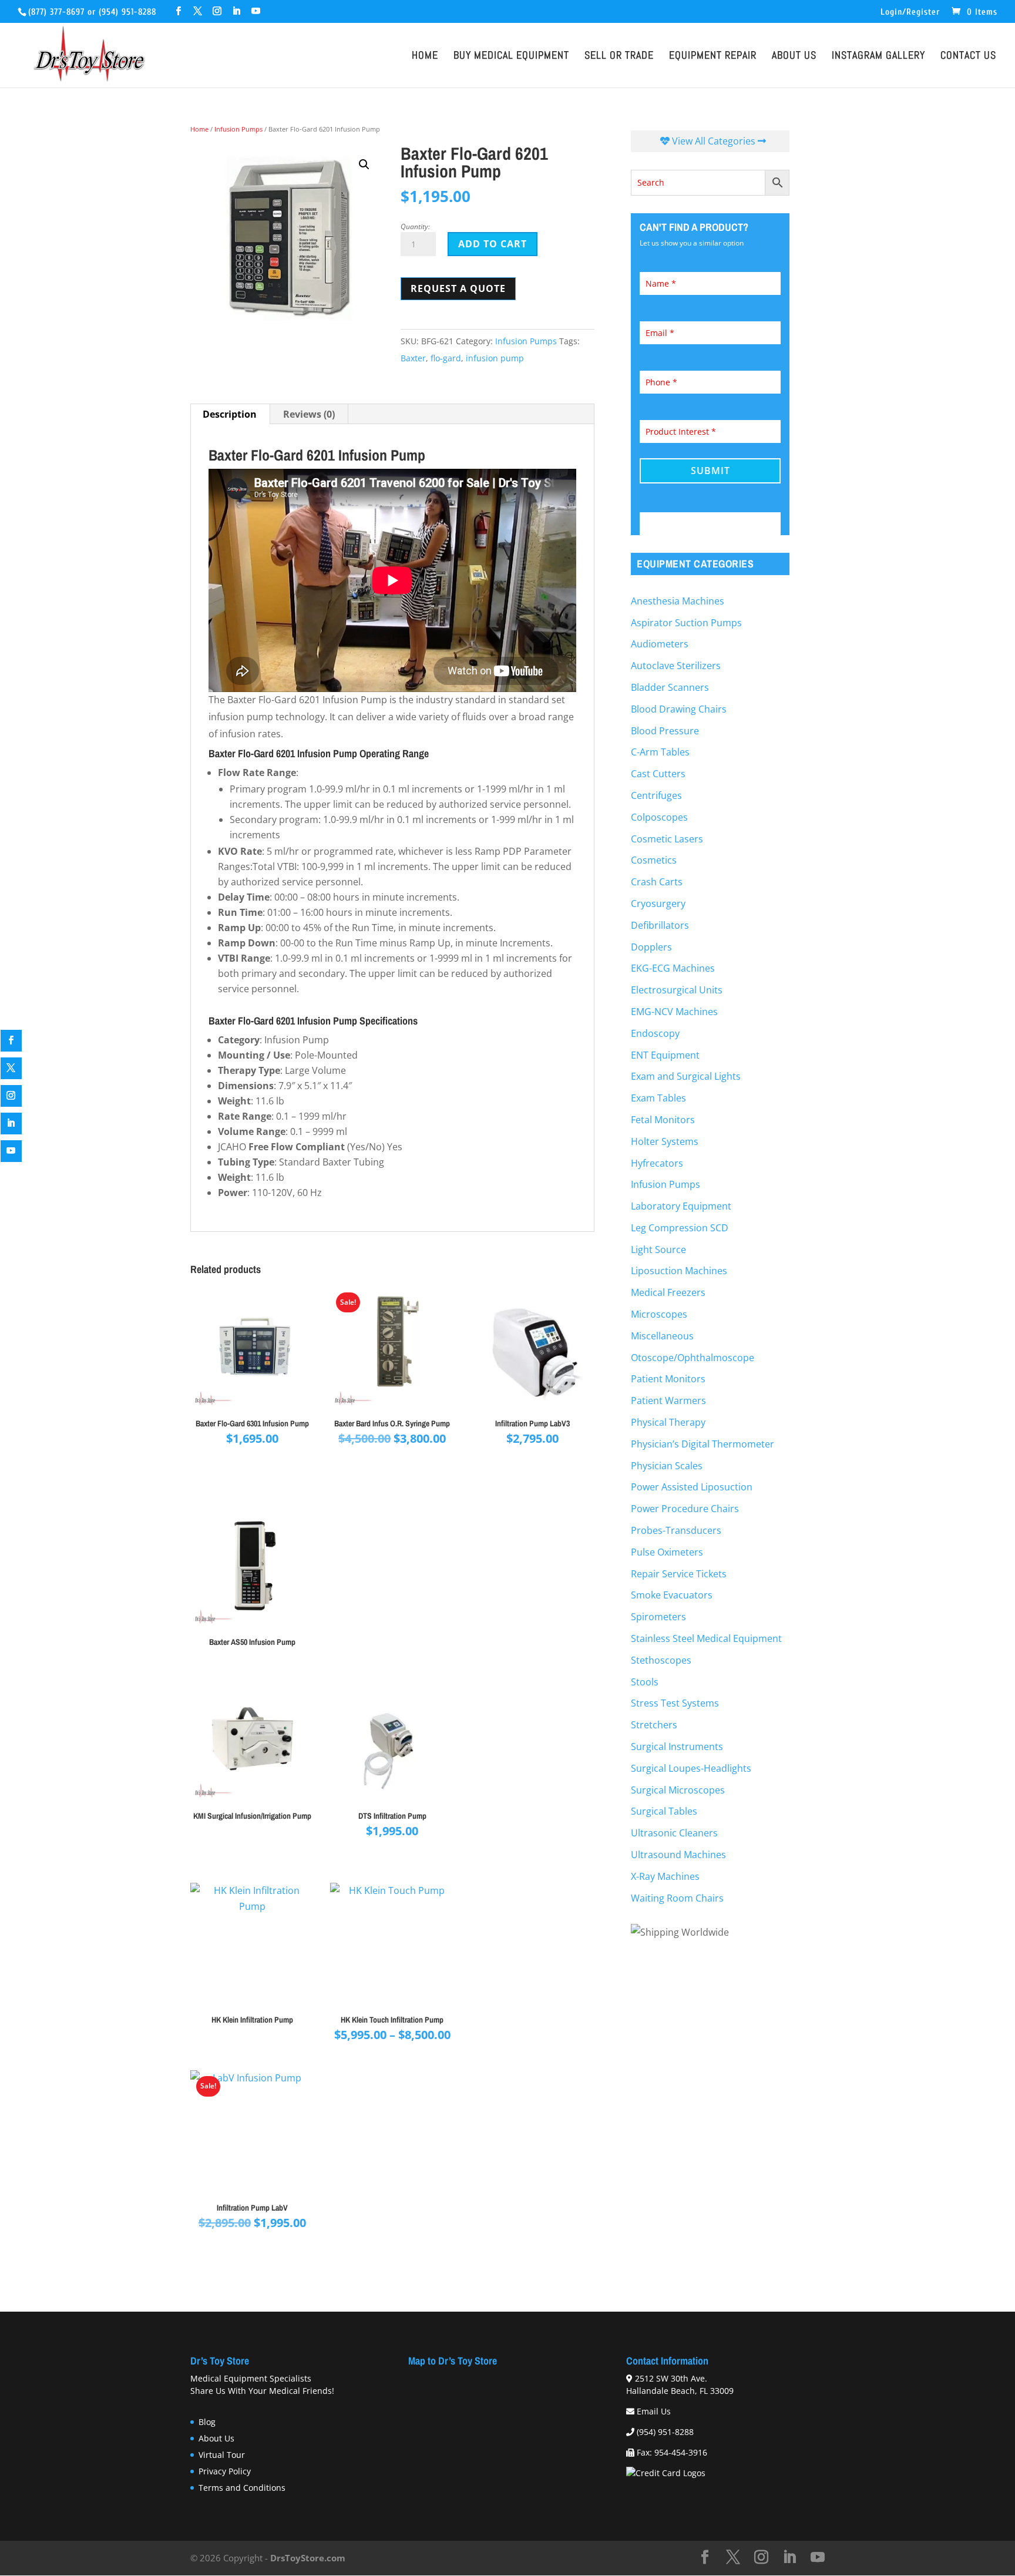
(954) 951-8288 (127, 12)
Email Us (654, 2411)
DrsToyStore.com (308, 2558)
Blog (207, 2422)
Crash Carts (657, 882)
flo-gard (446, 358)
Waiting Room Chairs (677, 1898)
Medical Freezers (668, 1292)
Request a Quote (458, 288)
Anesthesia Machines (678, 601)
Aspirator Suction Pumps (686, 623)
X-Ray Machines (665, 1876)
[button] (364, 164)
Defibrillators (660, 925)
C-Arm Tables (660, 752)
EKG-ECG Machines (673, 968)
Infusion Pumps (238, 129)
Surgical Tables (664, 1811)
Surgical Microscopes (678, 1790)
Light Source (658, 1250)
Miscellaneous (662, 1336)
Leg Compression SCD (680, 1228)
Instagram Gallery (878, 57)
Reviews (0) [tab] (309, 414)
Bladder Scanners (670, 687)
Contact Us (968, 57)
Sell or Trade (619, 57)
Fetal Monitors (663, 1120)
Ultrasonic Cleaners (674, 1833)
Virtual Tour (222, 2455)
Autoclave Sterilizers (676, 666)
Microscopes (659, 1314)
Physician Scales (667, 1466)
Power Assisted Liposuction (692, 1487)
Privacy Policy (225, 2471)
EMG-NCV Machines (674, 1012)
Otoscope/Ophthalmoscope (693, 1358)
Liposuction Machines (679, 1271)
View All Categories (714, 141)
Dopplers (651, 947)
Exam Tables (658, 1098)
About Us (794, 57)
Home (425, 57)
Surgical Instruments (677, 1747)
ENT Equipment (665, 1055)
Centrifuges (656, 795)
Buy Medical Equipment (511, 57)
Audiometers (660, 644)
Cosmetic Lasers (667, 839)
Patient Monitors (668, 1379)
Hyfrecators (657, 1163)
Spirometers (658, 1617)
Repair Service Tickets (679, 1574)
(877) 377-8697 (56, 12)
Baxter (413, 358)
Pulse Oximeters (667, 1552)
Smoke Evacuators (672, 1595)
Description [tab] (230, 414)
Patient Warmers (668, 1400)
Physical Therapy (668, 1422)
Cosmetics (654, 860)
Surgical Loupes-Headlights (691, 1768)
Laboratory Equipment (681, 1206)
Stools (645, 1682)
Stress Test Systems (675, 1703)
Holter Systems (665, 1141)
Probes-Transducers (676, 1530)
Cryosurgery (658, 904)
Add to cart (493, 244)
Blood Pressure (665, 731)
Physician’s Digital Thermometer (703, 1444)
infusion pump (495, 358)
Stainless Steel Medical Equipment (706, 1638)
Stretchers (654, 1725)
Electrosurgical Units (677, 990)
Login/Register (910, 12)
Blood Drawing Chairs (679, 709)
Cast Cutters (658, 774)
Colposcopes (659, 817)
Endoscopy (655, 1033)
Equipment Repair (713, 57)
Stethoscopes (661, 1660)
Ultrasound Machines (678, 1855)
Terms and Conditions (242, 2488)
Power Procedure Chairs (685, 1509)
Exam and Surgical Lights (686, 1076)
